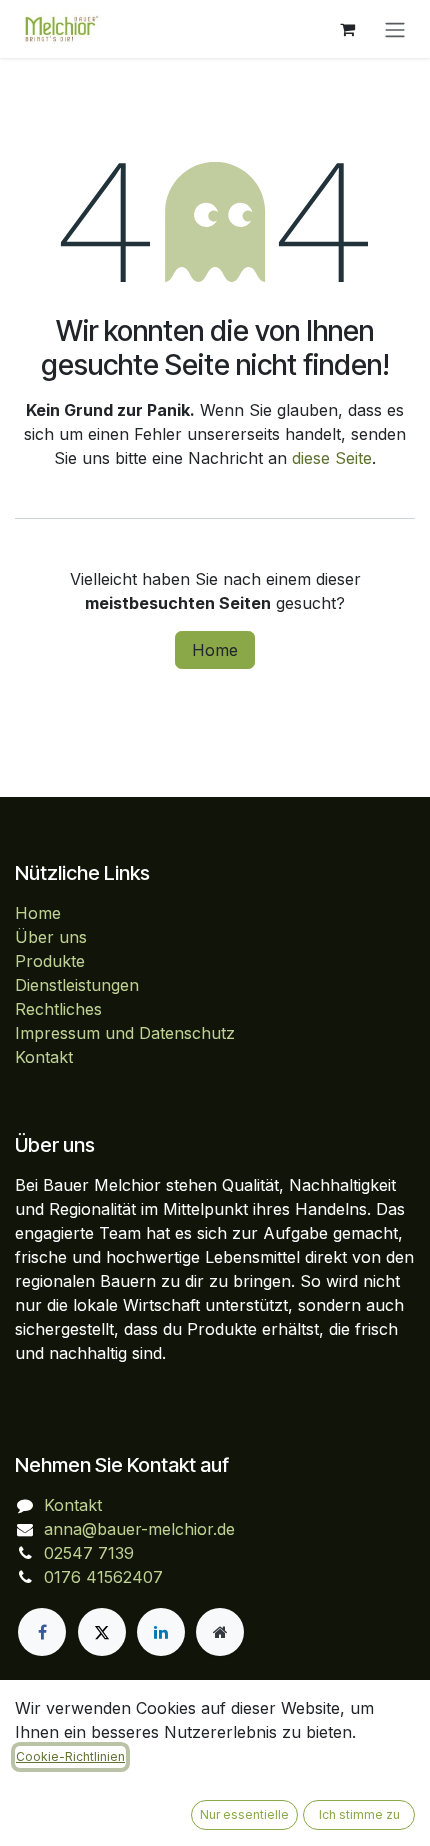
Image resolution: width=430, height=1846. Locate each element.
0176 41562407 (103, 1577)
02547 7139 (89, 1553)
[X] (102, 1632)
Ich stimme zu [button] (359, 1814)
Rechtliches (58, 1009)
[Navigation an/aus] (395, 29)
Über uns (51, 937)
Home (215, 650)
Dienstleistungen (77, 985)
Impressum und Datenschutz (125, 1033)
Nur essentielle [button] (244, 1814)
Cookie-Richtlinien (70, 1756)
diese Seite (332, 458)
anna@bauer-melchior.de (139, 1529)
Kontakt (44, 1057)
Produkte (50, 961)
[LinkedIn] (161, 1632)
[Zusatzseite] (220, 1632)
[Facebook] (42, 1632)
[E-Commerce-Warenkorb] (347, 29)
